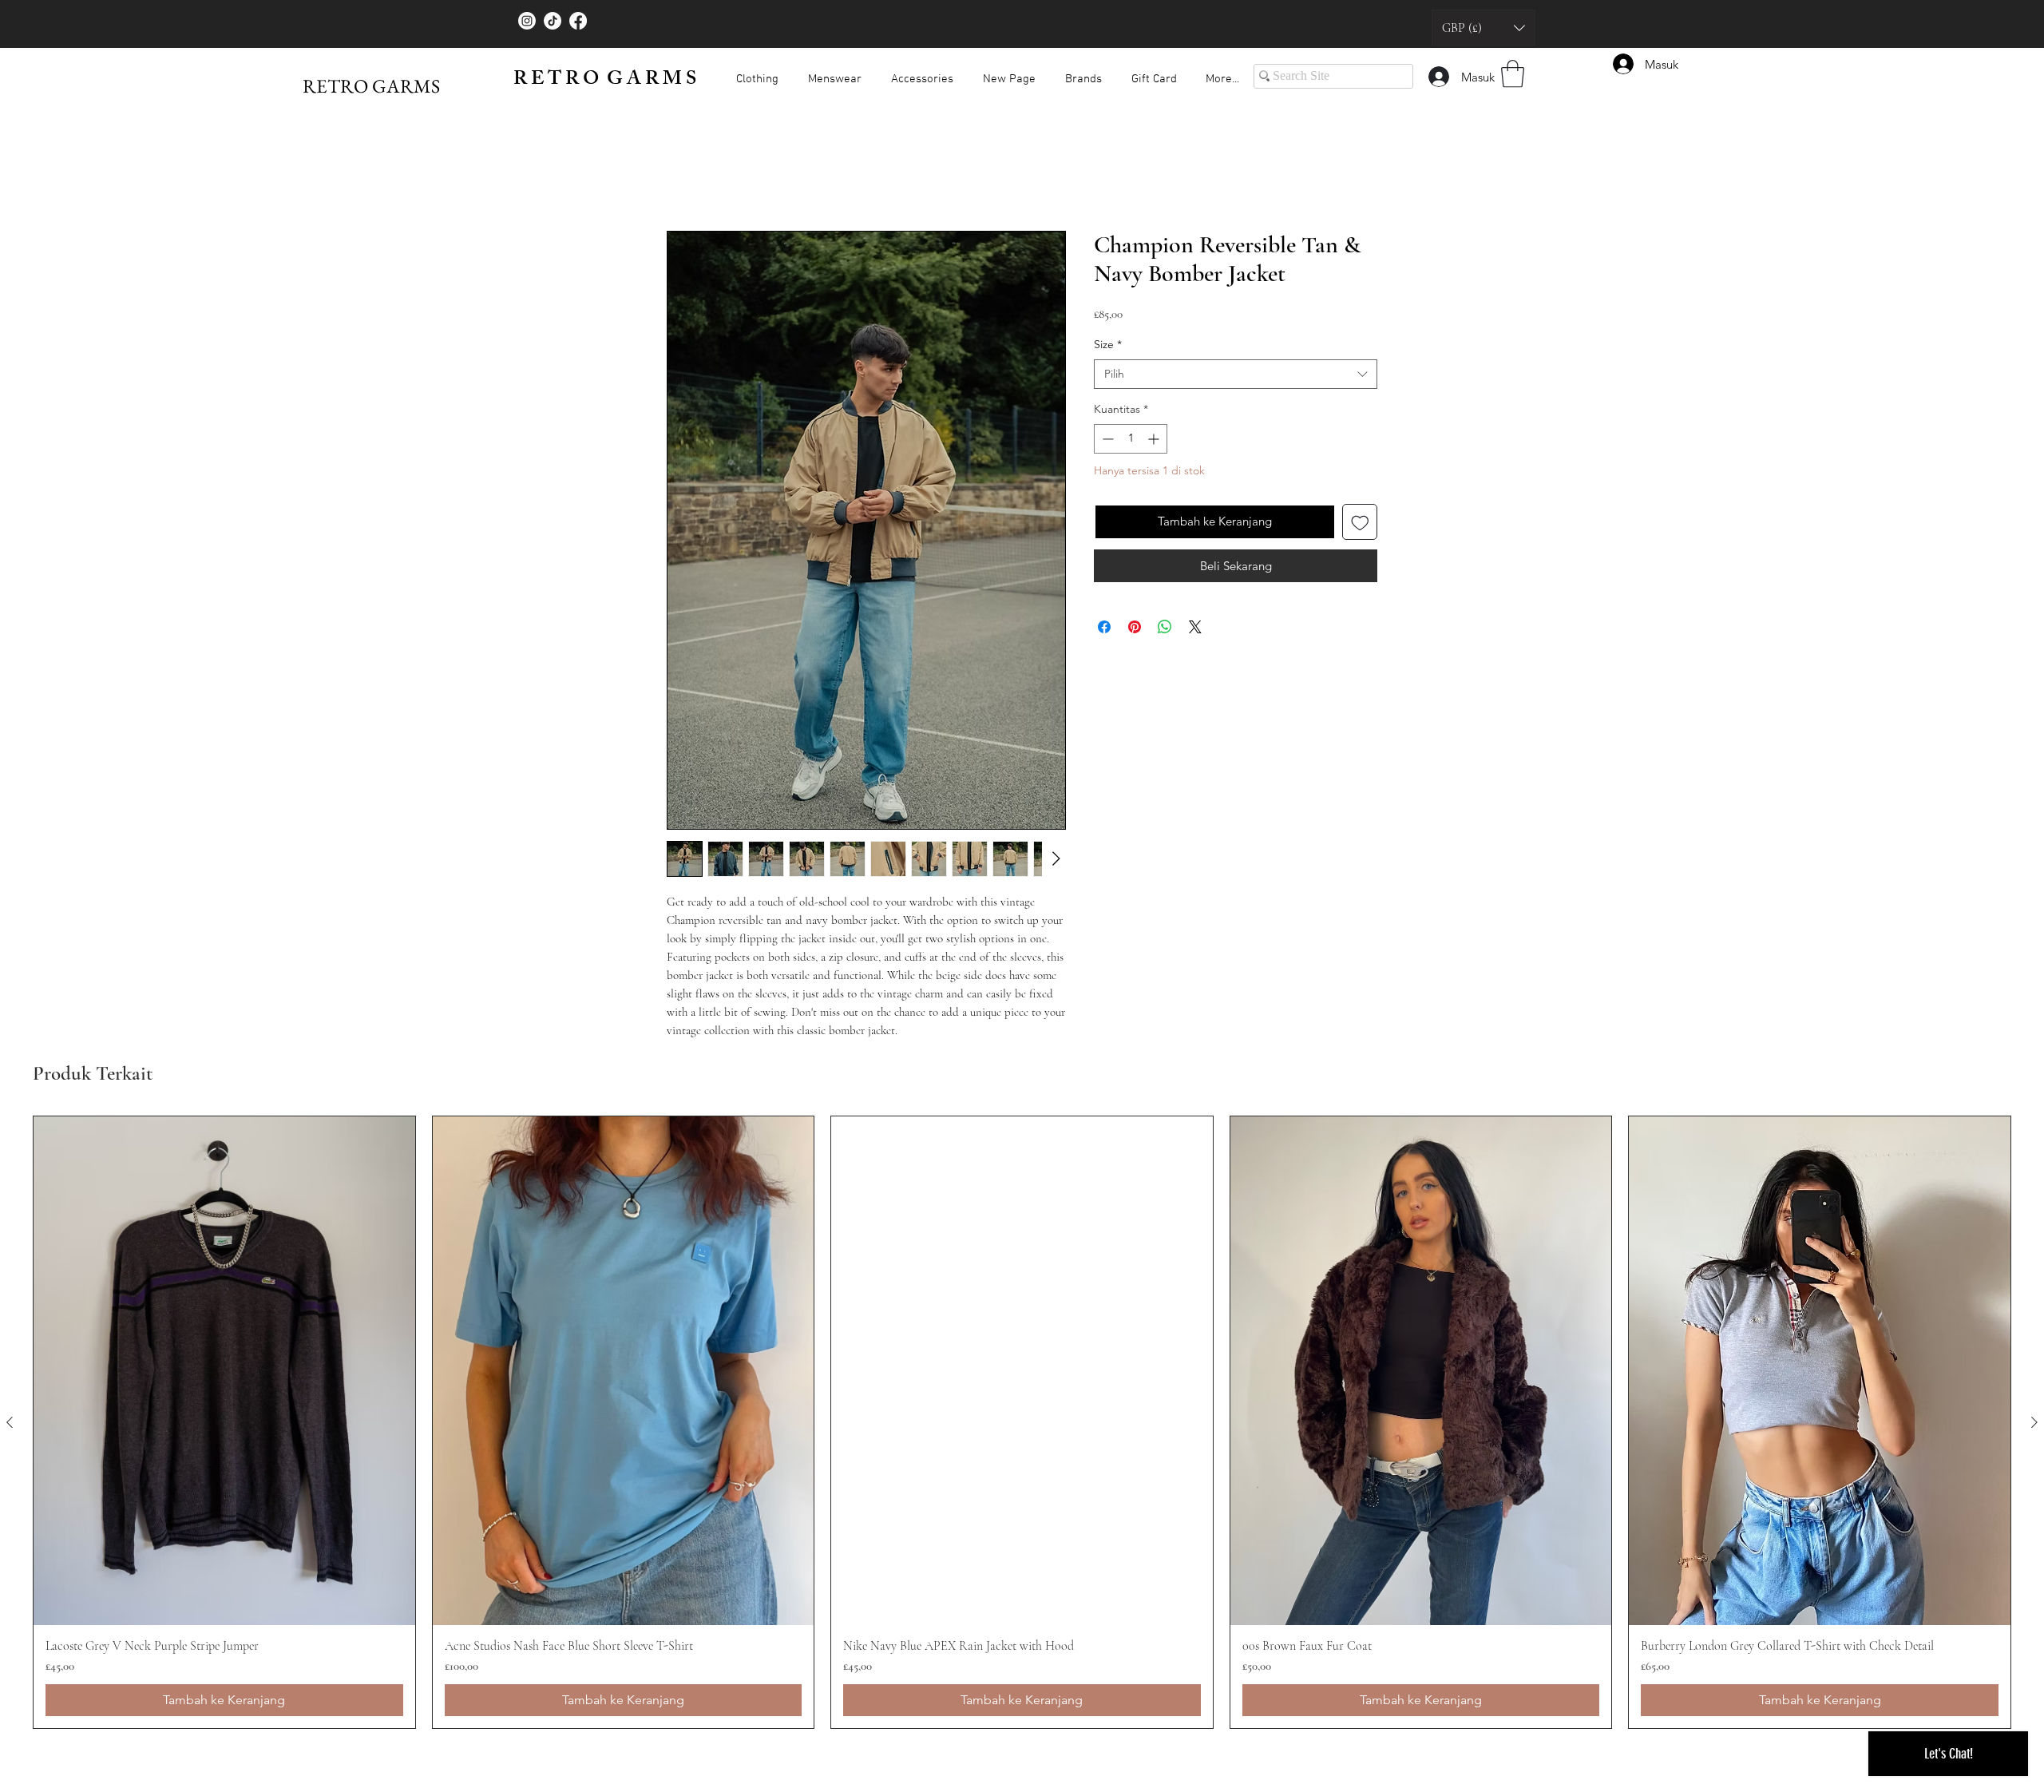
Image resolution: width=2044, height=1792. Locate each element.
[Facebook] (578, 21)
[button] (1483, 28)
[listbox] (1483, 28)
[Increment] (1155, 439)
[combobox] (1236, 375)
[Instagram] (527, 21)
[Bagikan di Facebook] (1104, 627)
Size (1108, 344)
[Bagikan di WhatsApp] (1165, 627)
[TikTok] (553, 21)
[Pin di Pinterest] (1135, 627)
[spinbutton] (1131, 439)
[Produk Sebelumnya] (10, 1422)
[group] (1022, 1422)
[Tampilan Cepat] (224, 1371)
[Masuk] (1438, 77)
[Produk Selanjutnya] (2034, 1422)
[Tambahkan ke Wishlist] (1360, 522)
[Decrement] (1106, 439)
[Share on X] (1195, 627)
